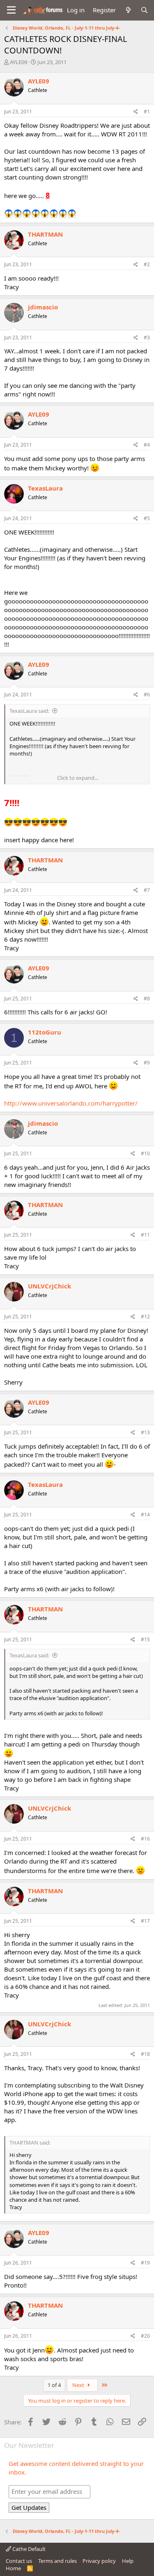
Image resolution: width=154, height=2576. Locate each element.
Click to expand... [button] (78, 778)
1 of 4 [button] (54, 2385)
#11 (145, 1235)
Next (79, 2385)
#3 (147, 338)
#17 (145, 1921)
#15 (145, 1639)
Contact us (19, 2561)
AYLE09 (18, 62)
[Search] (144, 10)
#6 (147, 695)
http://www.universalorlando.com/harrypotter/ (71, 1103)
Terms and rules (57, 2561)
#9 (147, 1063)
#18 (145, 2054)
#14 (145, 1515)
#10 (145, 1153)
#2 (147, 264)
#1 (147, 112)
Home (13, 2568)
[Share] (136, 112)
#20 (145, 2336)
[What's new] (128, 10)
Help (128, 2561)
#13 (145, 1432)
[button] (11, 10)
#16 (145, 1839)
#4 (147, 445)
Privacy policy (99, 2561)
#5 (147, 518)
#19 (145, 2263)
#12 (145, 1317)
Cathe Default (28, 2549)
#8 (147, 999)
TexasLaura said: (29, 711)
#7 (147, 890)
